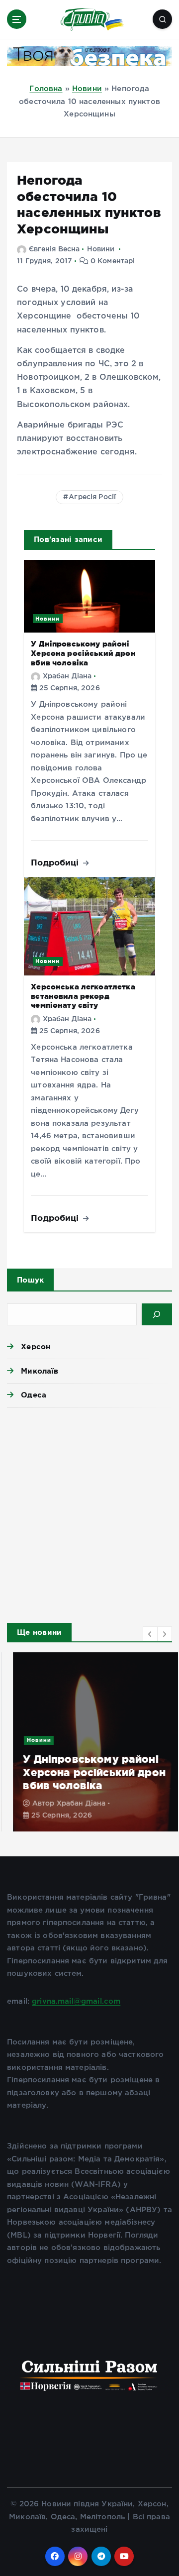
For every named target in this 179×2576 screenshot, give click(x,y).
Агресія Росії (92, 497)
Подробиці (56, 862)
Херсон (36, 1346)
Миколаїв (40, 1371)
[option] (89, 1742)
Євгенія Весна (54, 249)
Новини (87, 89)
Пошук (30, 1280)
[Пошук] (157, 1314)
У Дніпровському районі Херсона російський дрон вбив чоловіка (83, 653)
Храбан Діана (67, 676)
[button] (150, 1634)
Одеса (34, 1395)
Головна (46, 89)
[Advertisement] (89, 1512)
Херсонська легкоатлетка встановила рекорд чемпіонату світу (83, 996)
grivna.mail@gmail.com (76, 2001)
